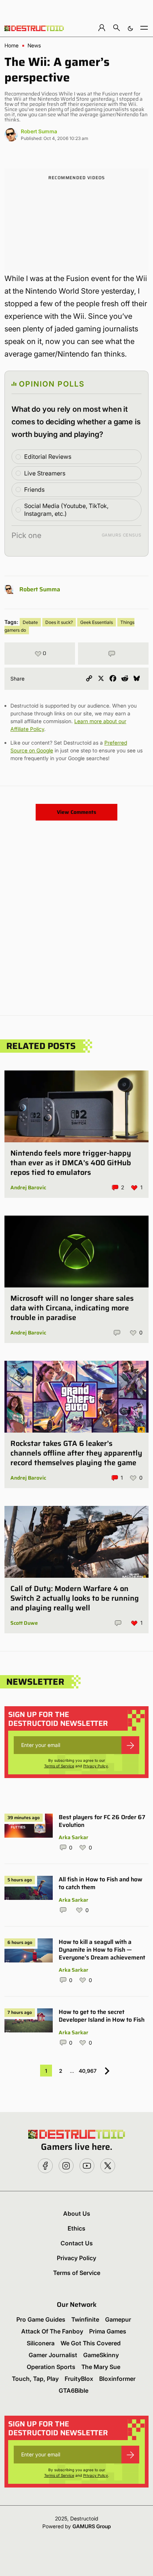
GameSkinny (101, 2355)
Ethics (76, 2228)
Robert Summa (39, 131)
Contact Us (77, 2243)
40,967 (88, 2071)
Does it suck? (59, 622)
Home (12, 46)
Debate (30, 622)
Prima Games (108, 2331)
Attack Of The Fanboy (52, 2331)
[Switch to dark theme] (130, 28)
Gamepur (118, 2319)
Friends (34, 490)
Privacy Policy (96, 1766)
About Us (77, 2214)
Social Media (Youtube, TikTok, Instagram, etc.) (66, 510)
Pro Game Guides (41, 2319)
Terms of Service (59, 1766)
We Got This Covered (91, 2343)
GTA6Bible (74, 2390)
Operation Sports (51, 2367)
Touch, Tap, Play (35, 2379)
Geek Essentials (97, 622)
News (34, 46)
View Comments (76, 812)
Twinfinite (85, 2319)
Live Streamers (45, 473)
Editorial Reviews (48, 457)
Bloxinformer (117, 2379)
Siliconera (41, 2343)
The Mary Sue (101, 2367)
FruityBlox (79, 2379)
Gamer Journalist (53, 2355)
